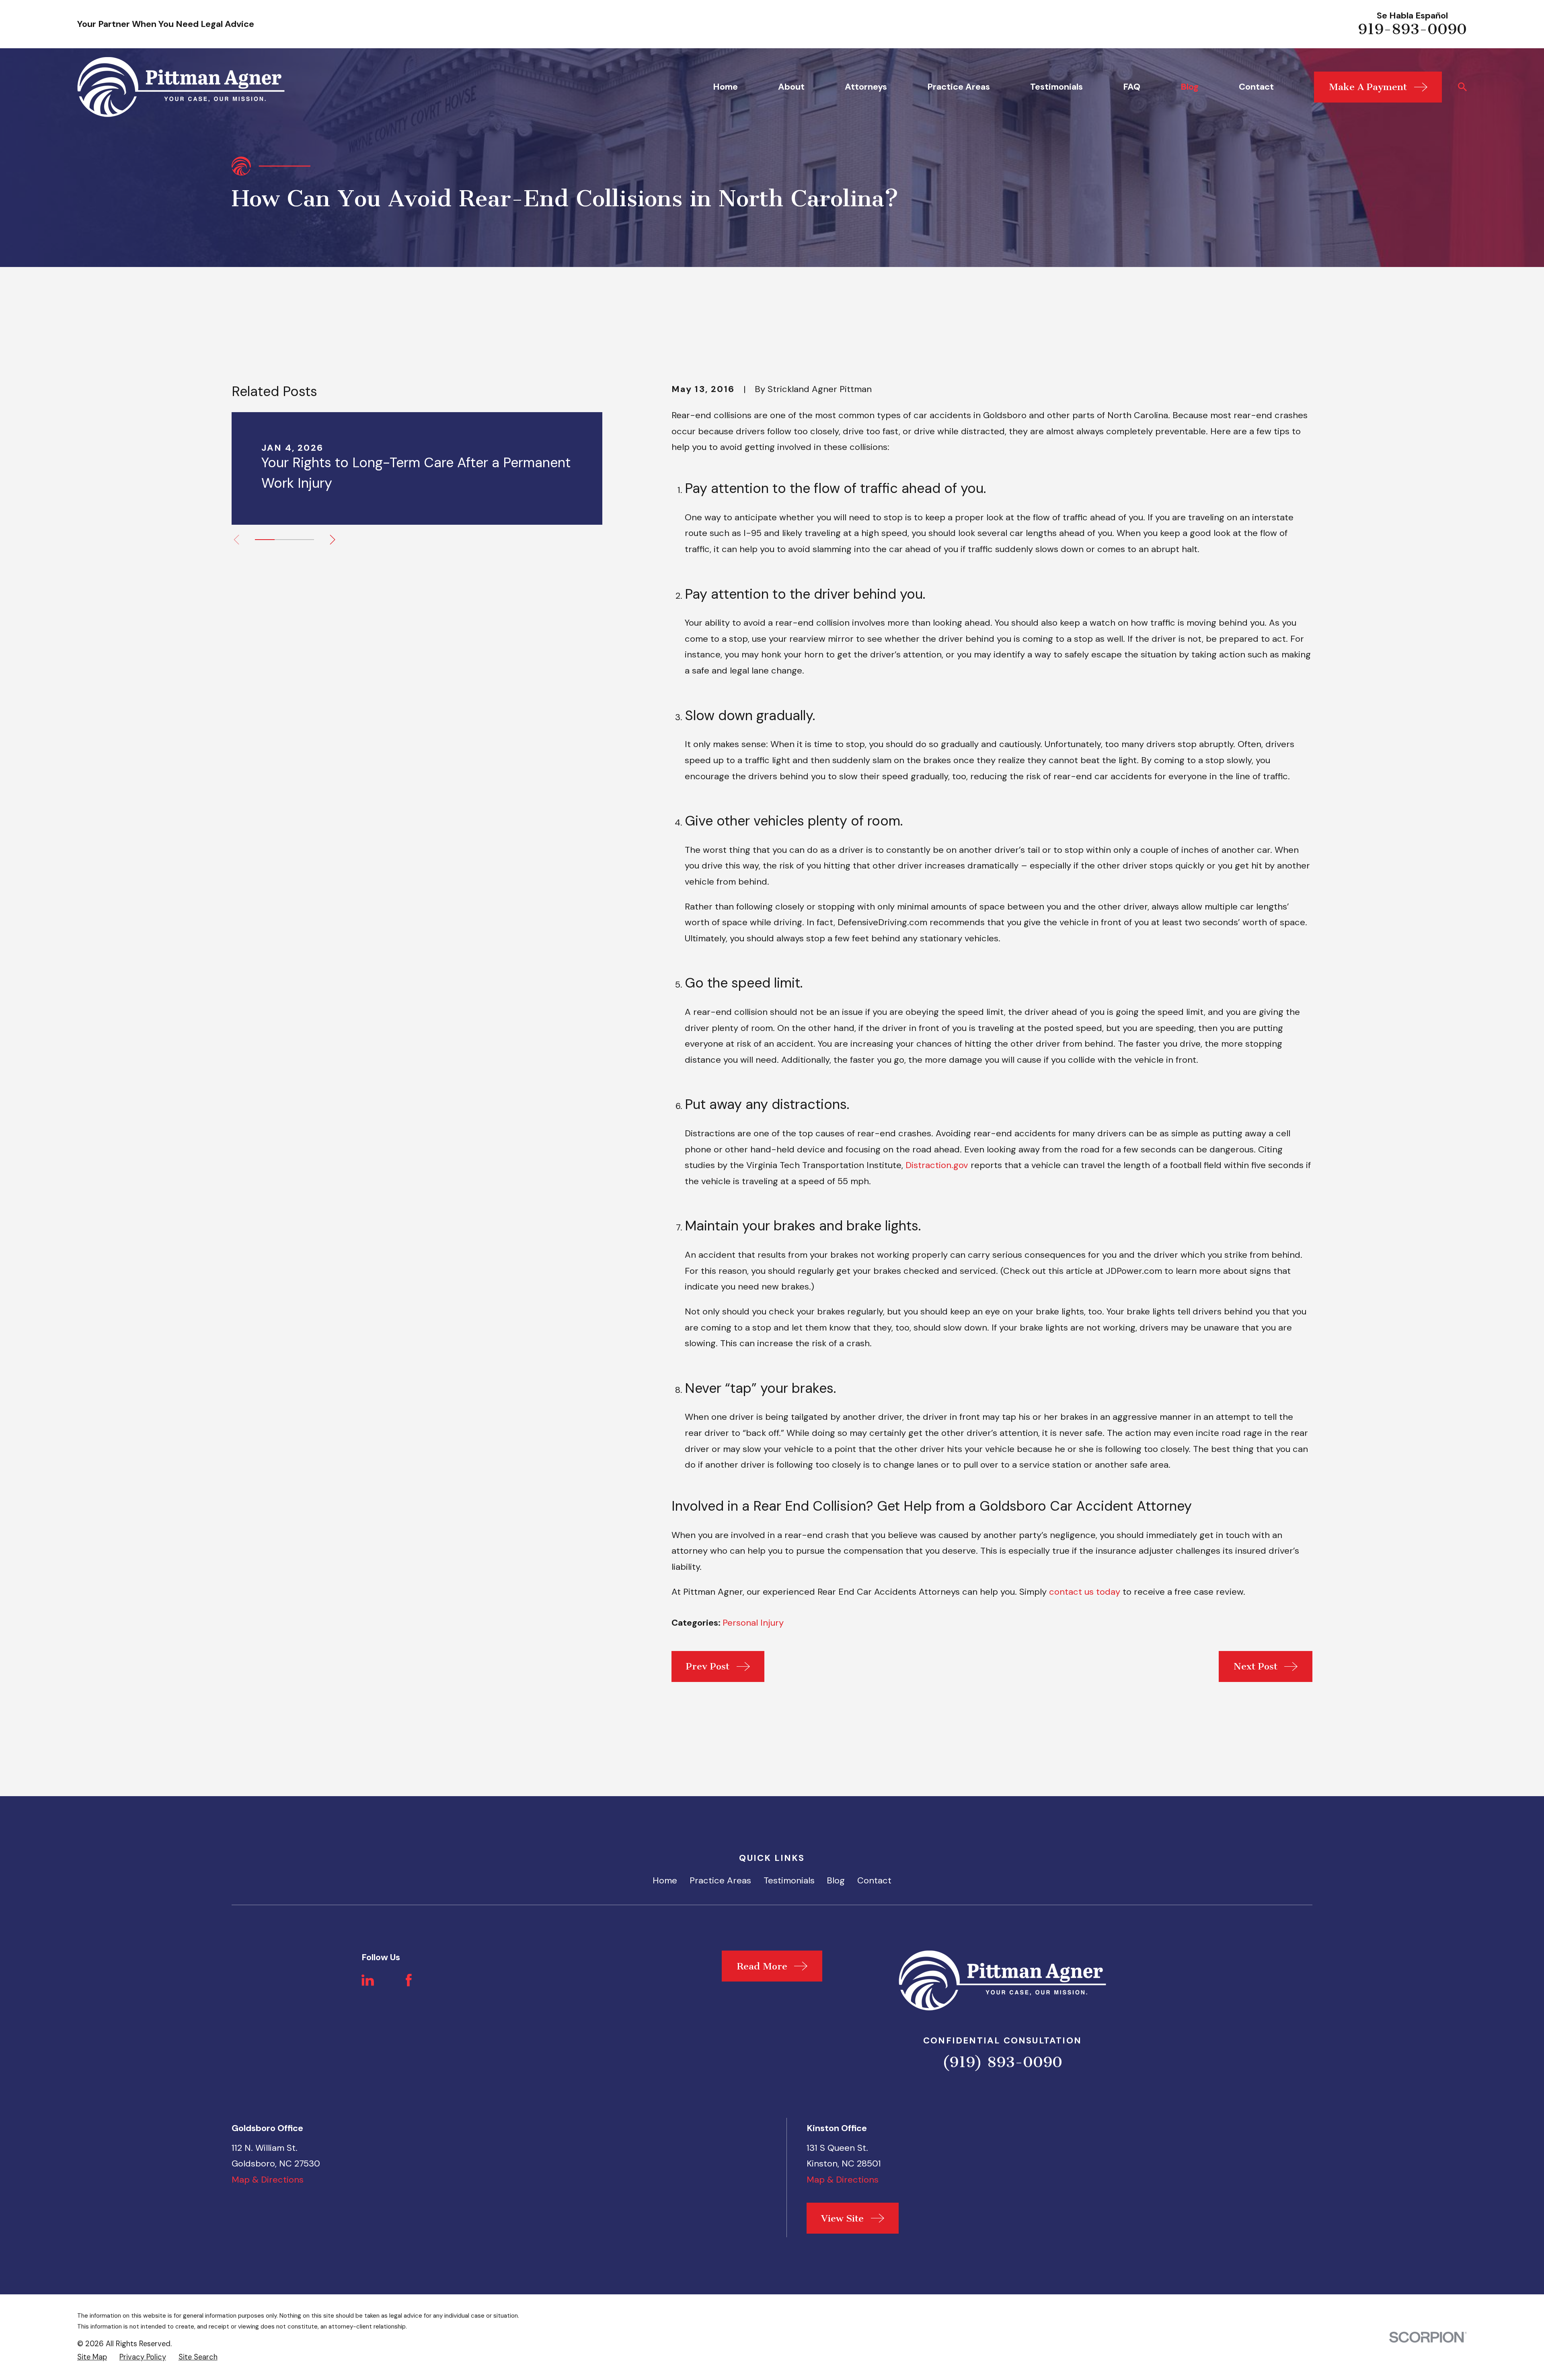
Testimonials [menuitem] (1056, 87)
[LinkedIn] (368, 1980)
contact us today (1085, 1592)
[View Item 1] (265, 540)
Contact (874, 1880)
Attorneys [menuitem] (866, 87)
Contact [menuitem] (1256, 87)
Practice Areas (720, 1880)
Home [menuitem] (725, 87)
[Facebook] (409, 1980)
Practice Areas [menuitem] (959, 87)
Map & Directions (268, 2180)
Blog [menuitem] (1190, 87)
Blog (836, 1880)
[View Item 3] (304, 540)
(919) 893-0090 (1002, 2062)
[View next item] (333, 540)
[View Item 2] (284, 540)
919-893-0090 (1412, 29)
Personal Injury (753, 1623)
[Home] (181, 87)
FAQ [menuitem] (1132, 87)
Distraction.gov (937, 1165)
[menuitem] (92, 2357)
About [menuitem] (791, 87)
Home (665, 1880)
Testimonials (789, 1880)
